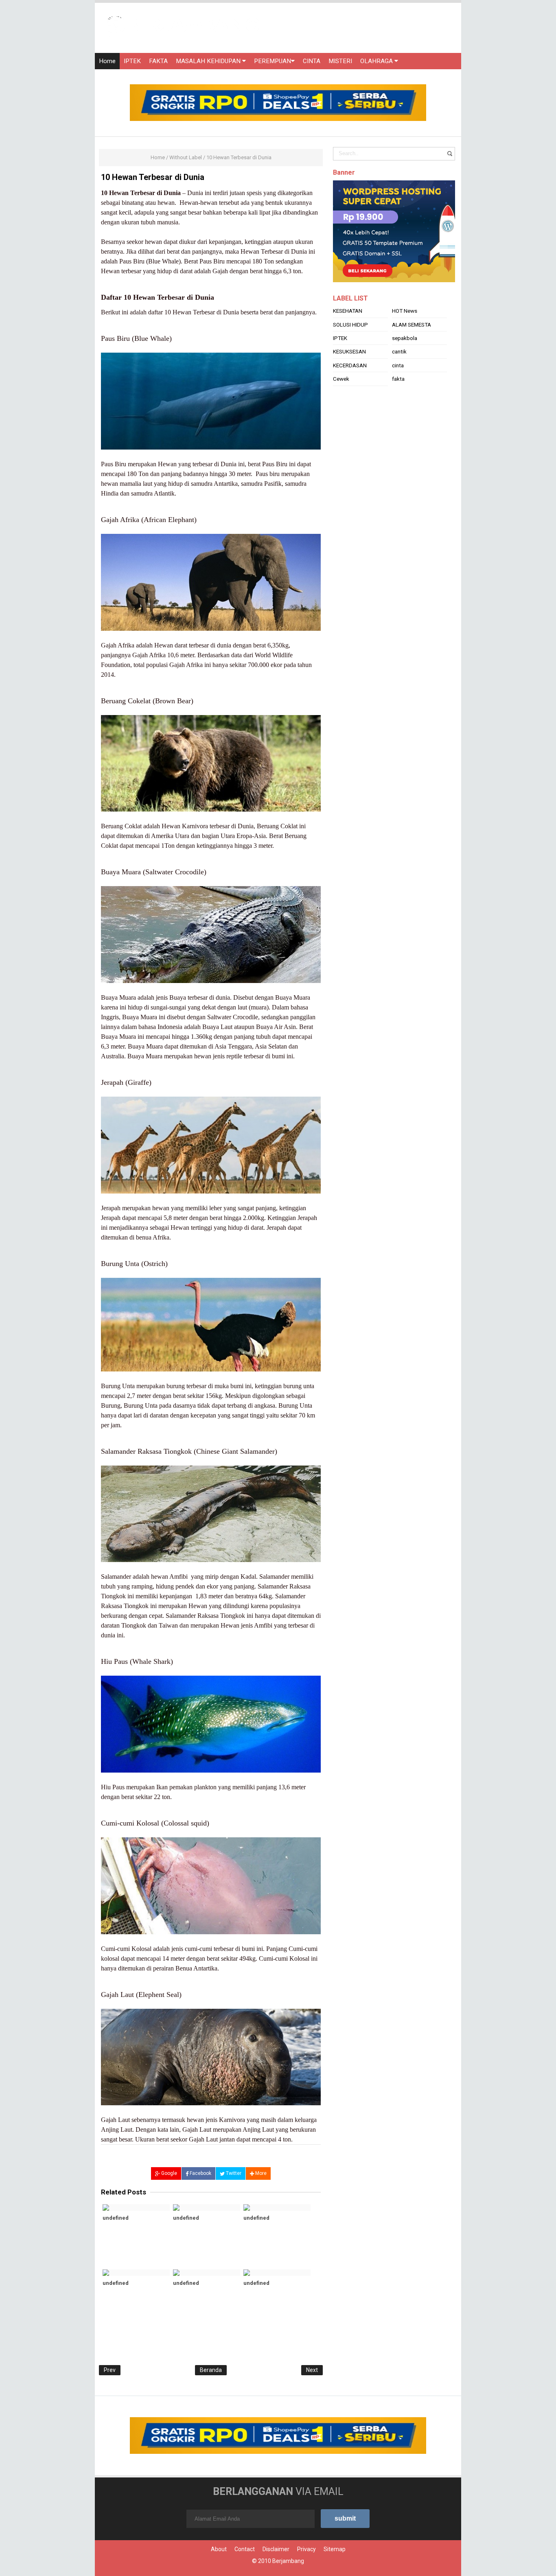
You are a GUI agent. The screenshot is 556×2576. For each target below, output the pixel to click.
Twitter (233, 2173)
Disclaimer (276, 2549)
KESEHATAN (348, 331)
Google (169, 2173)
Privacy (306, 2549)
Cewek (341, 399)
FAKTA (158, 61)
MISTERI (340, 61)
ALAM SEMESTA (412, 345)
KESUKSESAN (349, 372)
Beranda (211, 2370)
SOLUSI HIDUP (350, 345)
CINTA (312, 61)
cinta (398, 386)
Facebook (200, 2173)
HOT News (405, 331)
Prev (110, 2370)
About (219, 2549)
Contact (245, 2549)
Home (107, 61)
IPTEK (132, 61)
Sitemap (335, 2549)
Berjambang (288, 2561)
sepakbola (405, 358)
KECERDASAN (350, 386)
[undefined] (136, 2207)
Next (312, 2370)
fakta (398, 399)
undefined (116, 2218)
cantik (399, 372)
